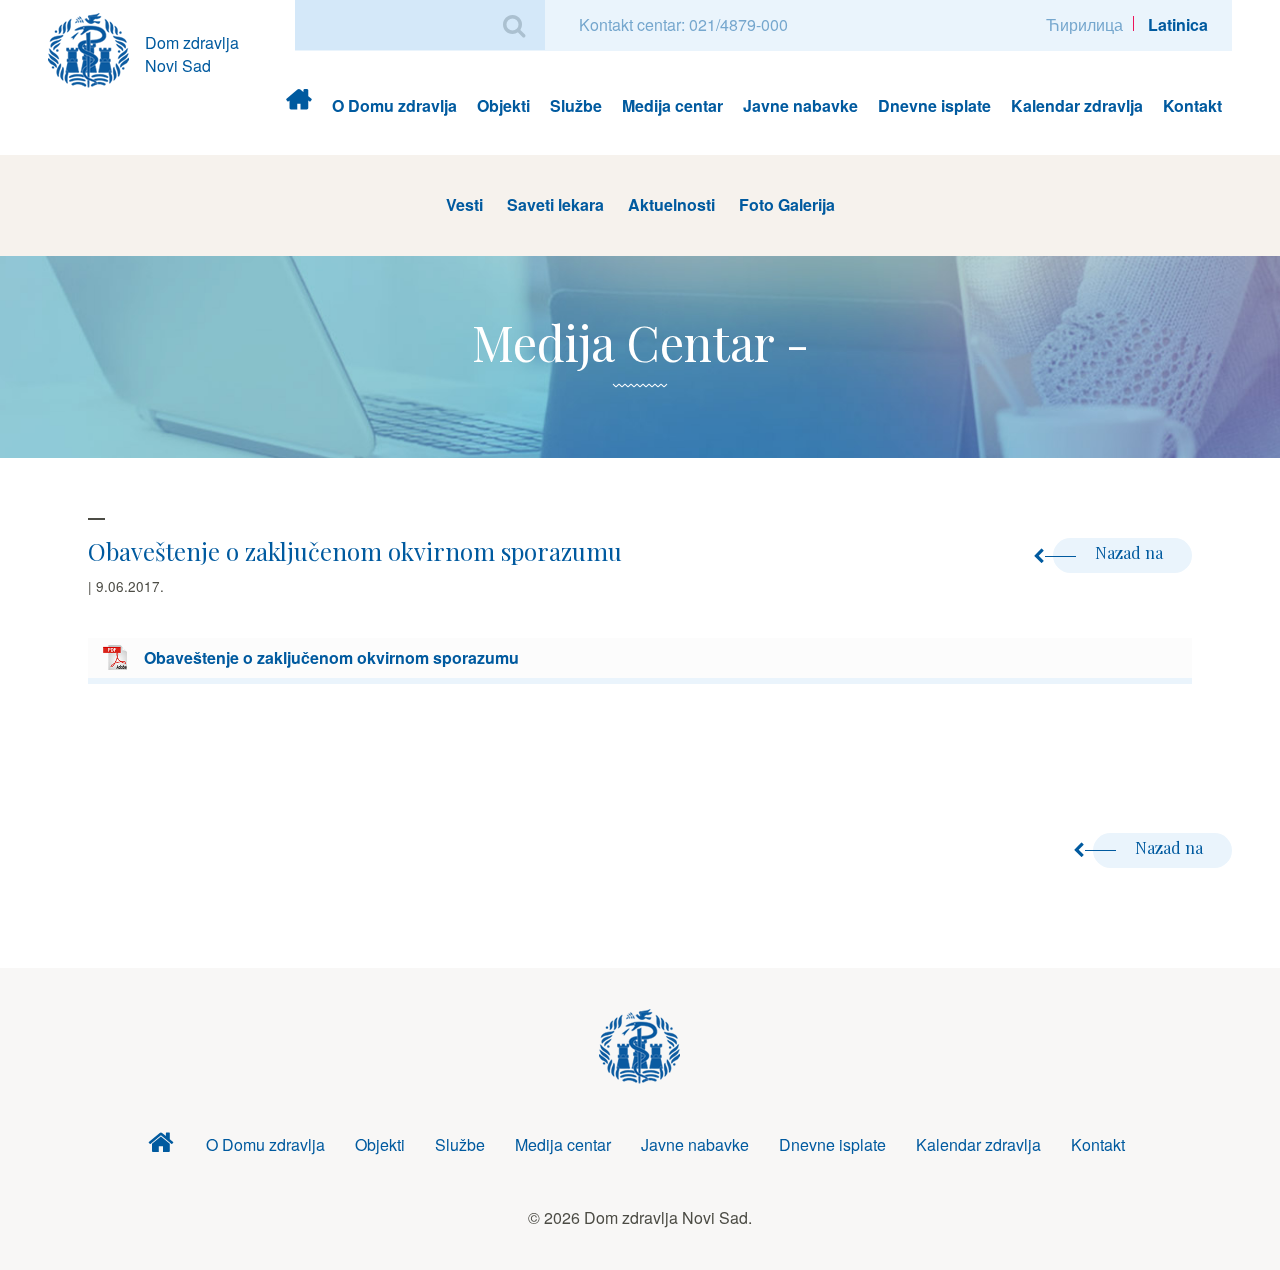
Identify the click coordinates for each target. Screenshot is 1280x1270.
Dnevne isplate (934, 105)
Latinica (1178, 24)
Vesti (464, 204)
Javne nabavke (800, 105)
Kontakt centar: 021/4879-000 (683, 24)
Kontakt (1192, 105)
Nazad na (1131, 552)
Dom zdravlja (298, 106)
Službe (576, 105)
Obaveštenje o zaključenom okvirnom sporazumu (331, 657)
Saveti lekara (555, 204)
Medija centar (672, 105)
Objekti (503, 105)
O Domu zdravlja (394, 105)
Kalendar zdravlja (1077, 105)
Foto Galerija (787, 204)
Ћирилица (1084, 24)
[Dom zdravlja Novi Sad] (96, 47)
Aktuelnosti (671, 204)
